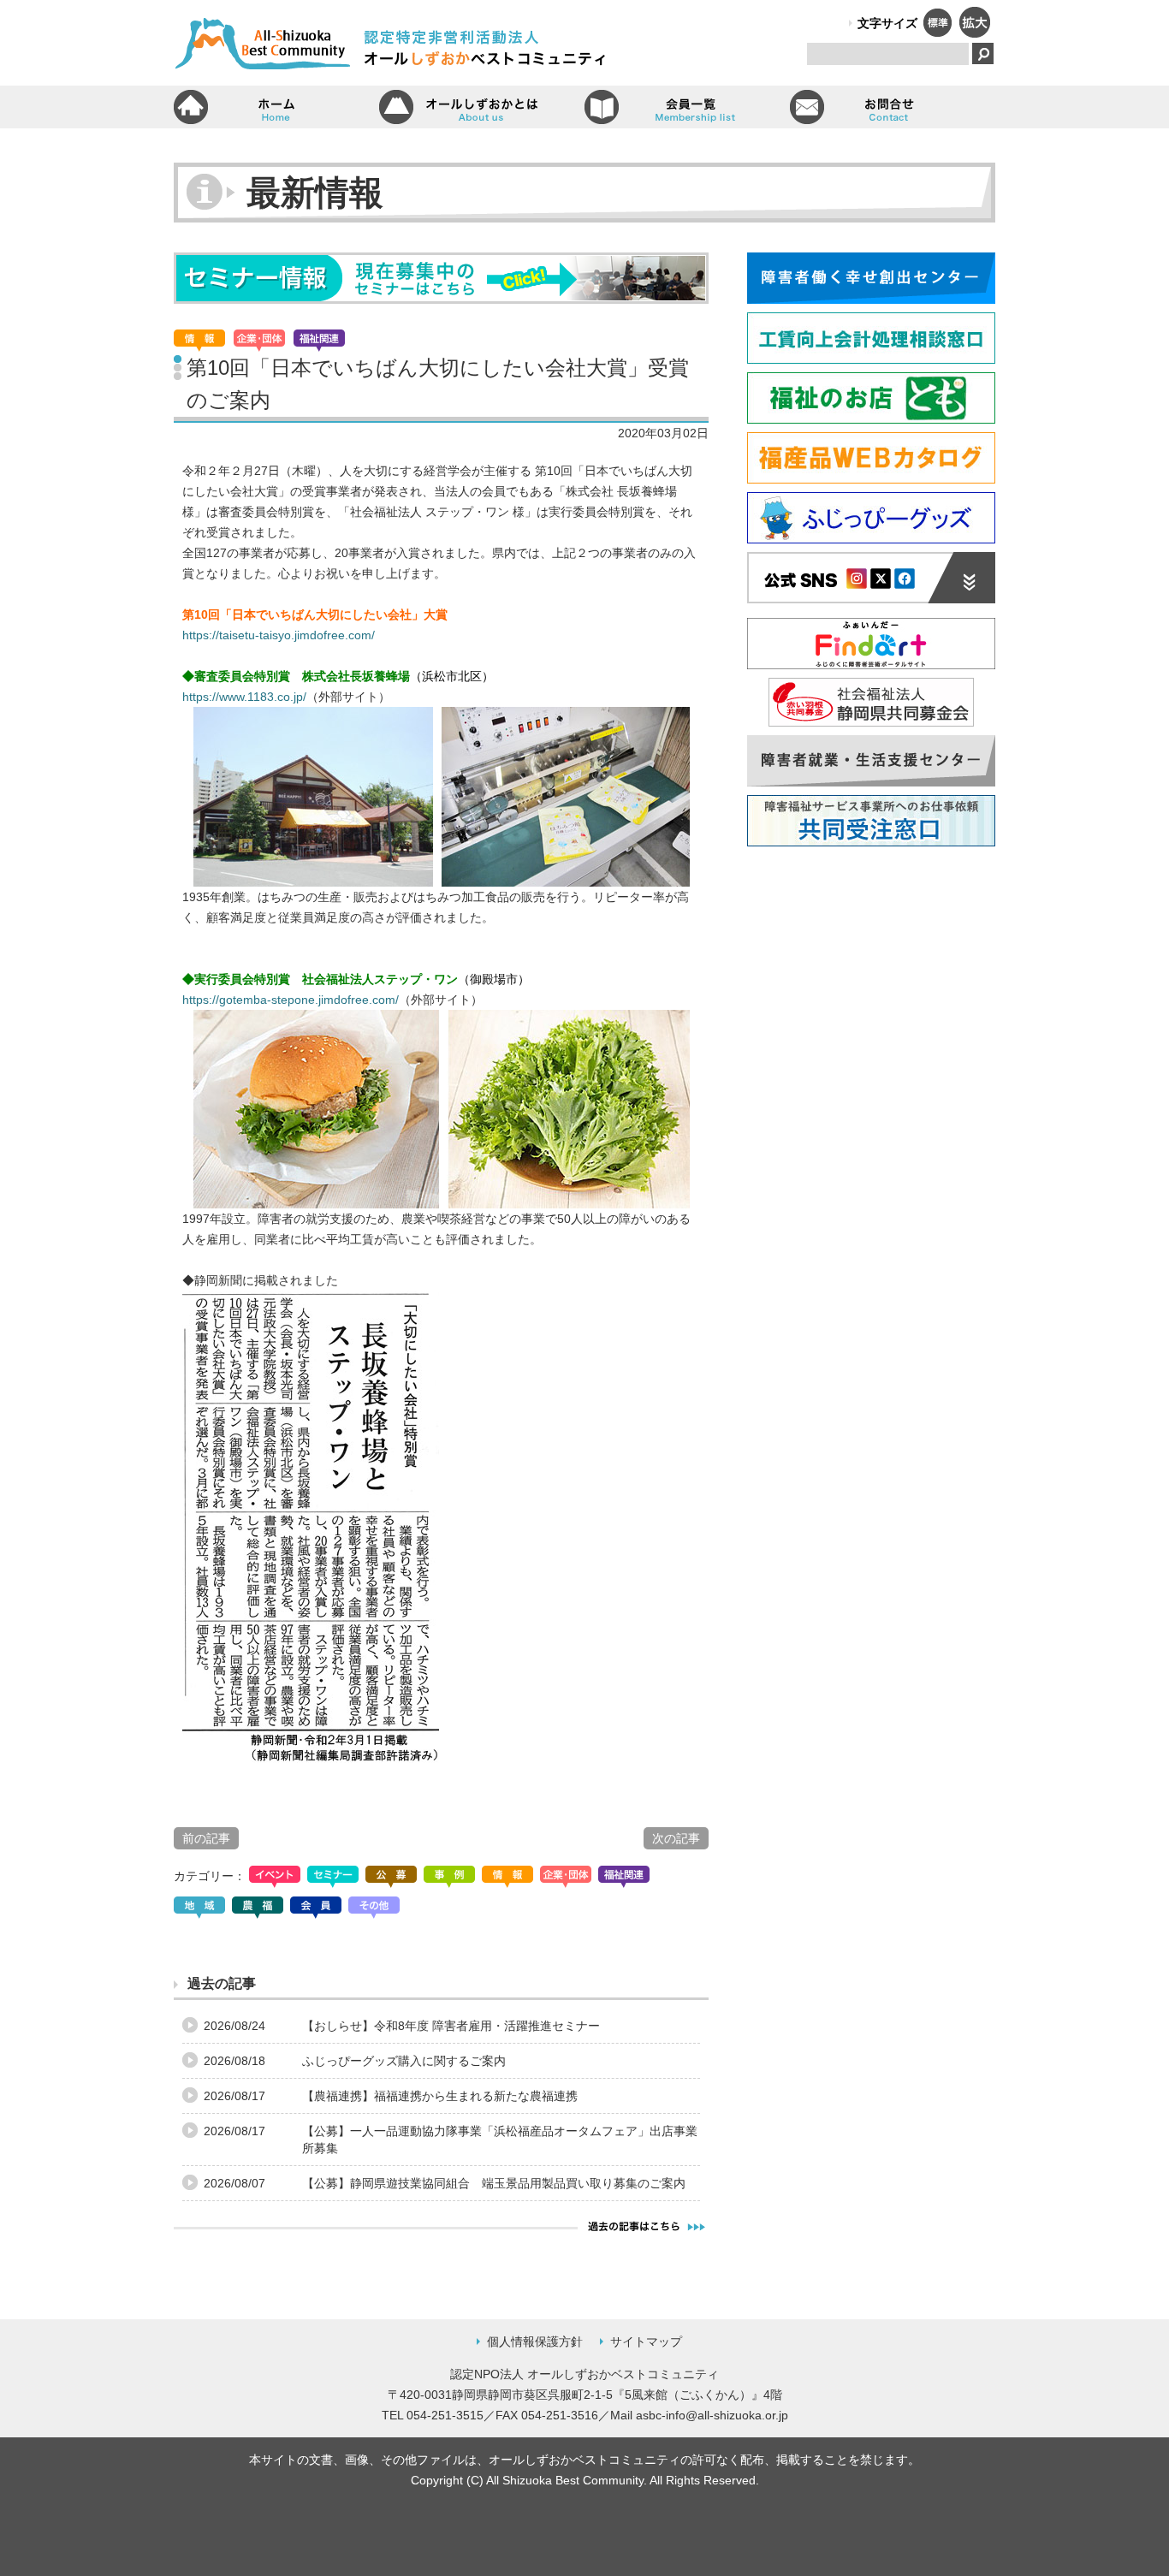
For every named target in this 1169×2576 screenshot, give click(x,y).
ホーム (276, 107)
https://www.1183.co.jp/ (244, 697)
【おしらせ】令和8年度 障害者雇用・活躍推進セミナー (451, 2026)
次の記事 (676, 1838)
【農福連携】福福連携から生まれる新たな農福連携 (440, 2096)
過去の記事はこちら (647, 2226)
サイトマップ (646, 2342)
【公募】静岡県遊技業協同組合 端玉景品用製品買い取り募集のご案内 (494, 2183)
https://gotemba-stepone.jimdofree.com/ (291, 1000)
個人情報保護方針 (535, 2342)
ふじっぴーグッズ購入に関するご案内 (404, 2061)
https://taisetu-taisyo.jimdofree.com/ (279, 635)
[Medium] (937, 33)
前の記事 (206, 1838)
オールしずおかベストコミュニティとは (482, 107)
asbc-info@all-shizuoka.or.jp (712, 2415)
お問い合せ (893, 107)
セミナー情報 (441, 278)
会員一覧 (687, 107)
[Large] (974, 33)
